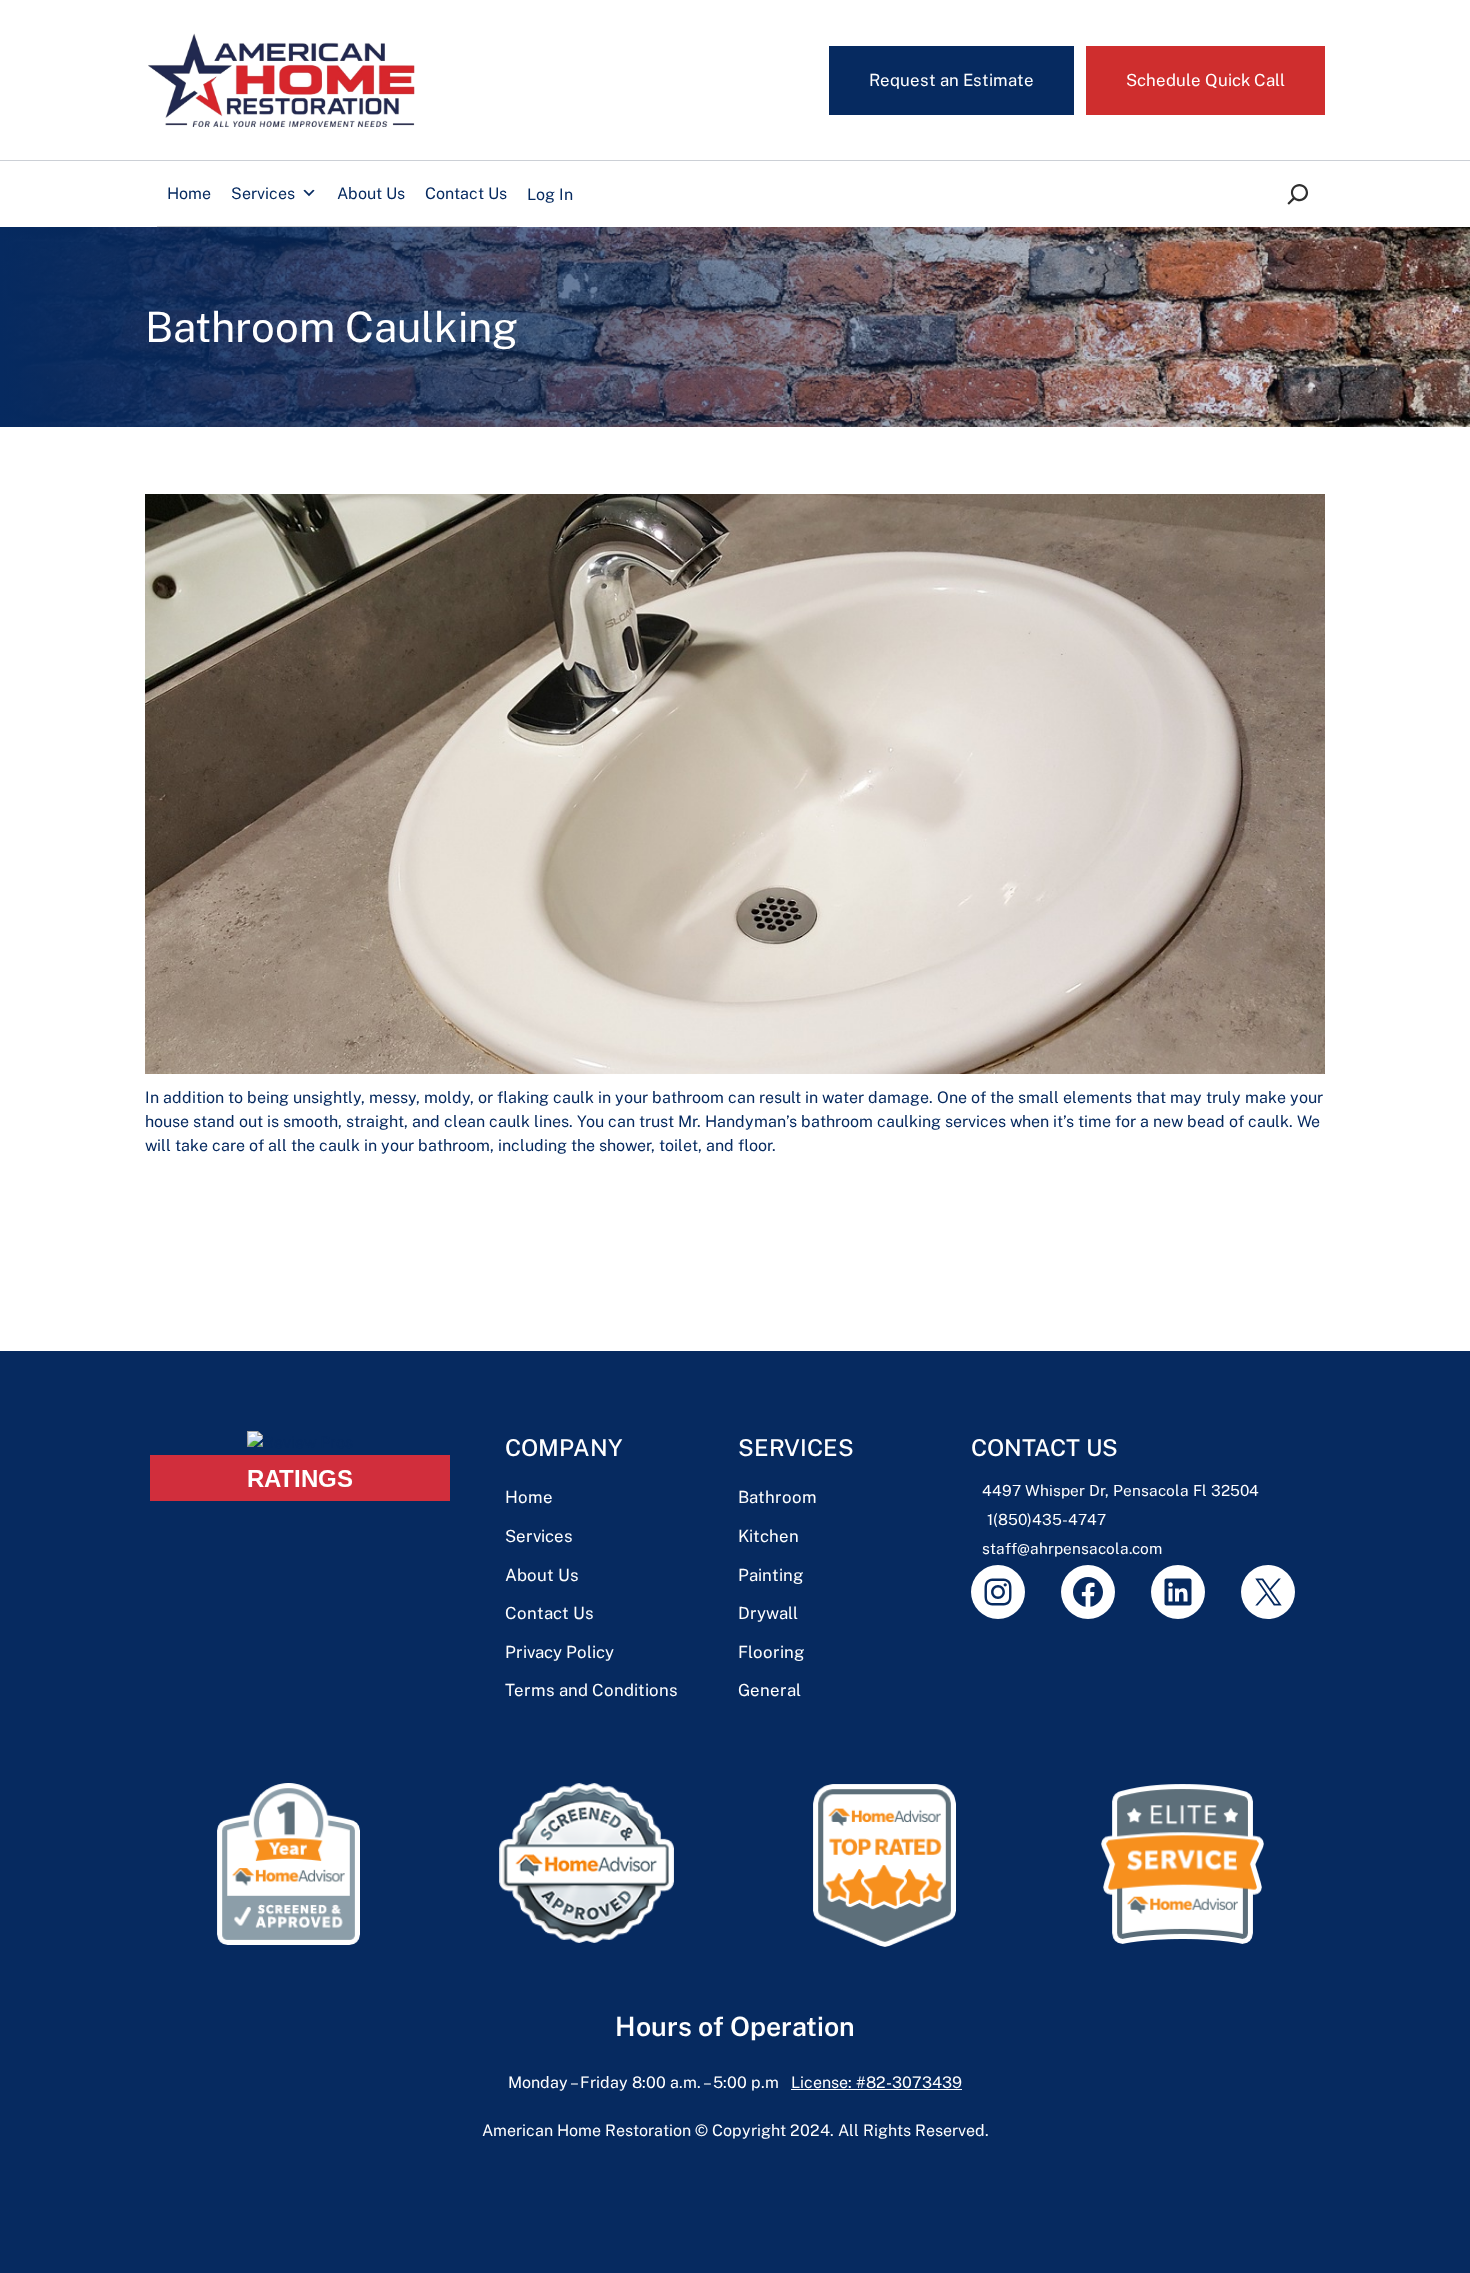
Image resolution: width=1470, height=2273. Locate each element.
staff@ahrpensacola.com (1072, 1548)
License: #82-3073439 (876, 2082)
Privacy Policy (559, 1652)
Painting (770, 1575)
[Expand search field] (1286, 194)
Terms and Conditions (591, 1690)
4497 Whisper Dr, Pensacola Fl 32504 (1120, 1490)
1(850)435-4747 (1046, 1519)
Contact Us (466, 193)
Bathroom (777, 1497)
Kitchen (768, 1536)
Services (263, 193)
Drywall (768, 1613)
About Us (371, 193)
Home (189, 193)
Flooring (771, 1652)
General (769, 1690)
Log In (550, 194)
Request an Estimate (951, 80)
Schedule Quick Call (1205, 80)
